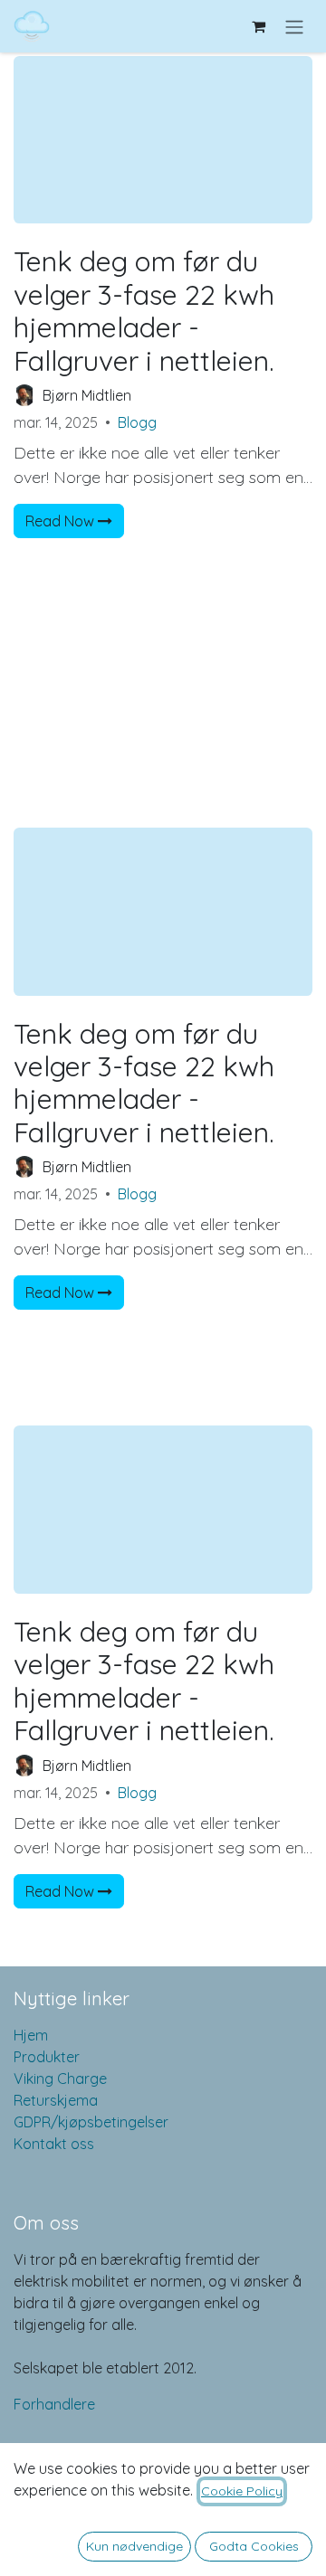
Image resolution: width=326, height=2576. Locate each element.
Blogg (137, 422)
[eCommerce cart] (258, 26)
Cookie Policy (242, 2491)
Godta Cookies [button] (254, 2546)
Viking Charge (60, 2079)
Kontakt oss (54, 2144)
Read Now (62, 521)
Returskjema (56, 2100)
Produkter (47, 2057)
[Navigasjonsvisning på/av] (294, 26)
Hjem (31, 2035)
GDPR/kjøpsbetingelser (91, 2122)
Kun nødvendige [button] (134, 2546)
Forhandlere (54, 2404)
